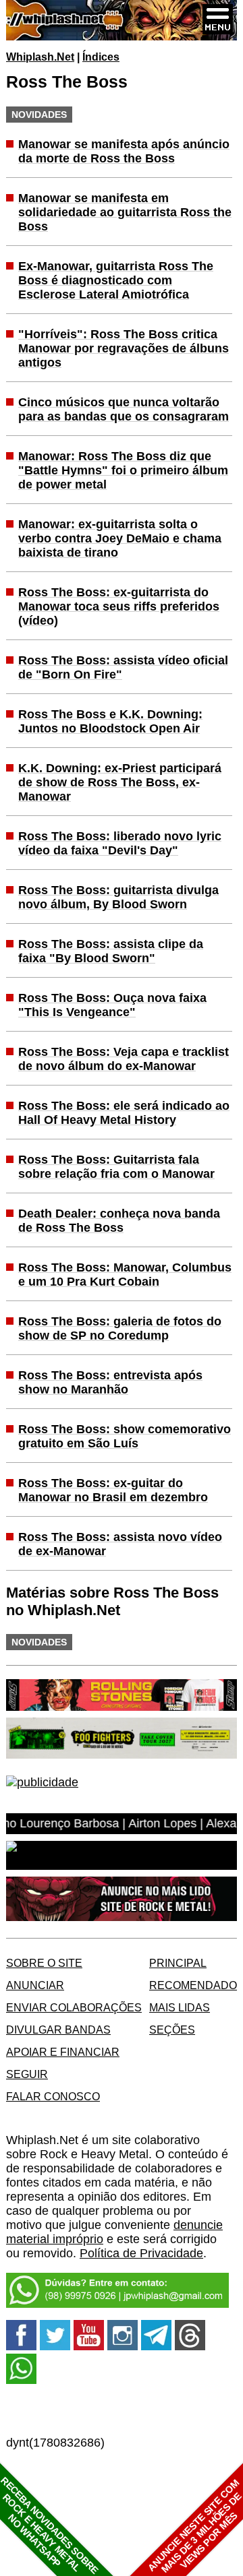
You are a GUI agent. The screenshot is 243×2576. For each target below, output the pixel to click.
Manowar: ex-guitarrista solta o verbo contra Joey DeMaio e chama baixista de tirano (120, 538)
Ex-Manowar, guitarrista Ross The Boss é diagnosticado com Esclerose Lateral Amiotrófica (116, 280)
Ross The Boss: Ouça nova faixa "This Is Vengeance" (112, 1005)
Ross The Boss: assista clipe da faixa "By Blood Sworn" (111, 951)
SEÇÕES (172, 2030)
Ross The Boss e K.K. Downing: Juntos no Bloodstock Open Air (110, 721)
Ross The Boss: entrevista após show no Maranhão (110, 1382)
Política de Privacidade (141, 2253)
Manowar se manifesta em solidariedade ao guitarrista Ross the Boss (125, 212)
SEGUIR (27, 2074)
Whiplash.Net (40, 57)
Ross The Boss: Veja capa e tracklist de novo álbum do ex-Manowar (124, 1059)
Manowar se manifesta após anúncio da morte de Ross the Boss (124, 151)
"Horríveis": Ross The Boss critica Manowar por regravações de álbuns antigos (124, 348)
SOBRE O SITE (44, 1963)
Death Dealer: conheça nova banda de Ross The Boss (119, 1221)
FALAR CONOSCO (53, 2096)
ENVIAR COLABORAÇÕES (74, 2007)
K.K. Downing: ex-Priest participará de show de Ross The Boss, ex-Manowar (120, 782)
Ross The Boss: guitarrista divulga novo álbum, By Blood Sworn (118, 897)
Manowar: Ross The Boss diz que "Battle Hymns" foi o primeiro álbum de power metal (123, 470)
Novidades (39, 115)
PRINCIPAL (178, 1963)
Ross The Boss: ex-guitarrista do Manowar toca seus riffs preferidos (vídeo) (119, 606)
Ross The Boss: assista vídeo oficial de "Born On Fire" (123, 667)
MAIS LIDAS (180, 2007)
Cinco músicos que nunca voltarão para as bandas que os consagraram (124, 409)
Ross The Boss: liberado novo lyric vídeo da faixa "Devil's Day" (120, 843)
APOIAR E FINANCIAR (63, 2052)
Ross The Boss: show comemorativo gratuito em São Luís (125, 1436)
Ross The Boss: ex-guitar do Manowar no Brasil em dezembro (113, 1490)
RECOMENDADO (193, 1985)
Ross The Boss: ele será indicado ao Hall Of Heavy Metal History (124, 1113)
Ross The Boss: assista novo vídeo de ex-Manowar (120, 1544)
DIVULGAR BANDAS (58, 2030)
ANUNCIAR (35, 1985)
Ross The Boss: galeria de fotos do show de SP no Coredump (120, 1328)
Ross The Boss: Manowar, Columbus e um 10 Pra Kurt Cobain (125, 1275)
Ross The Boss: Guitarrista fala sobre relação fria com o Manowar (116, 1167)
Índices (101, 57)
